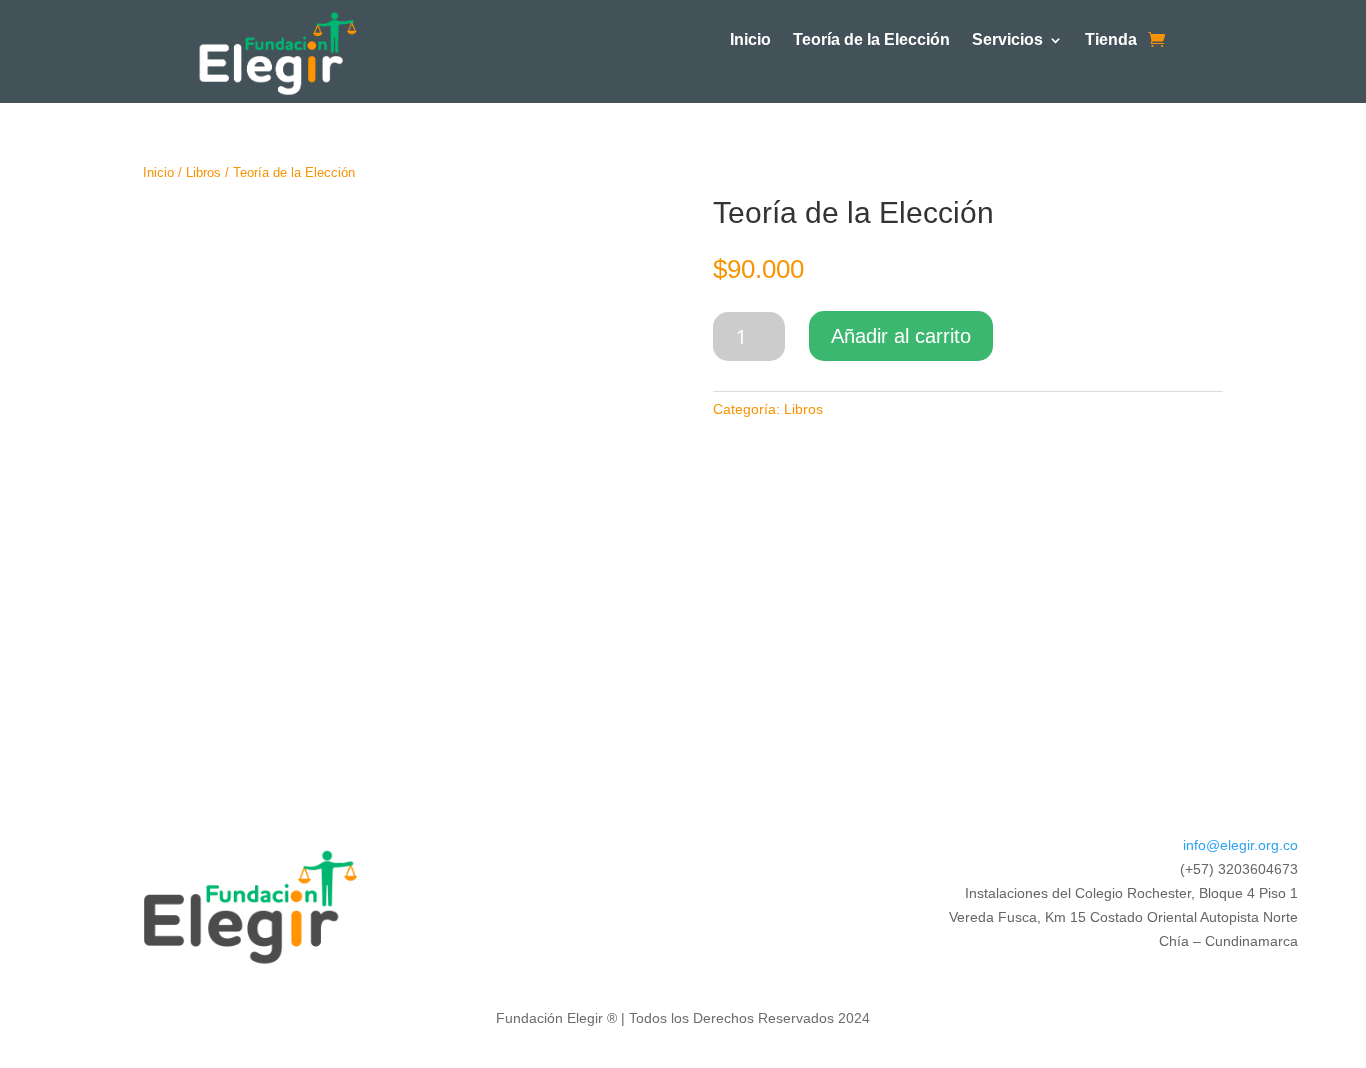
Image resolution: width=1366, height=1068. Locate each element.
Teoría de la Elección (871, 40)
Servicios (1007, 40)
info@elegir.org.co (1240, 845)
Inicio (750, 40)
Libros (203, 172)
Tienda (1111, 40)
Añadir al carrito (901, 336)
